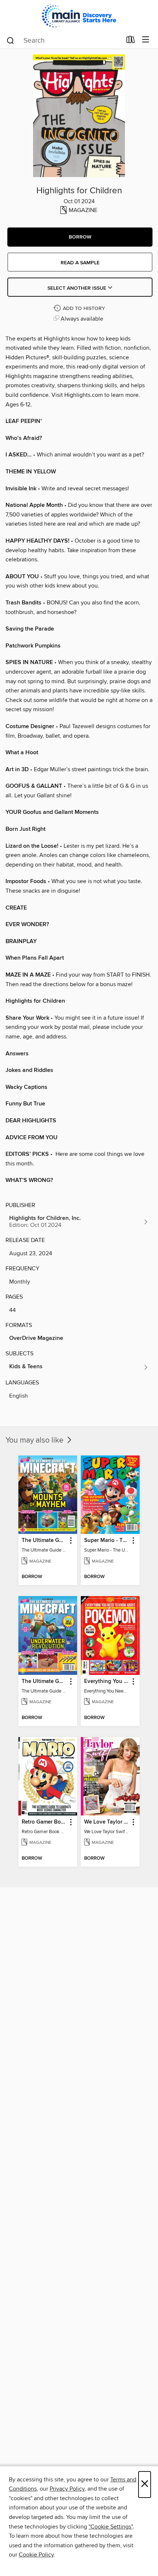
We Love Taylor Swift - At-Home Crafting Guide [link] (107, 1822)
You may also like (35, 1440)
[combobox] (64, 40)
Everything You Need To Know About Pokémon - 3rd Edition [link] (107, 1682)
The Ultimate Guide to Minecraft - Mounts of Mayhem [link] (44, 1541)
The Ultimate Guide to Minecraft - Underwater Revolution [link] (44, 1682)
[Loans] (131, 41)
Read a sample (80, 263)
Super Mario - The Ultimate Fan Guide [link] (107, 1541)
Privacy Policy (67, 2489)
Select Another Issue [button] (78, 288)
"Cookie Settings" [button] (111, 2527)
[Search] (10, 40)
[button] (80, 237)
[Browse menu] (146, 40)
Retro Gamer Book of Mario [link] (44, 1822)
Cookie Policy (36, 2555)
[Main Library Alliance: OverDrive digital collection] (79, 16)
